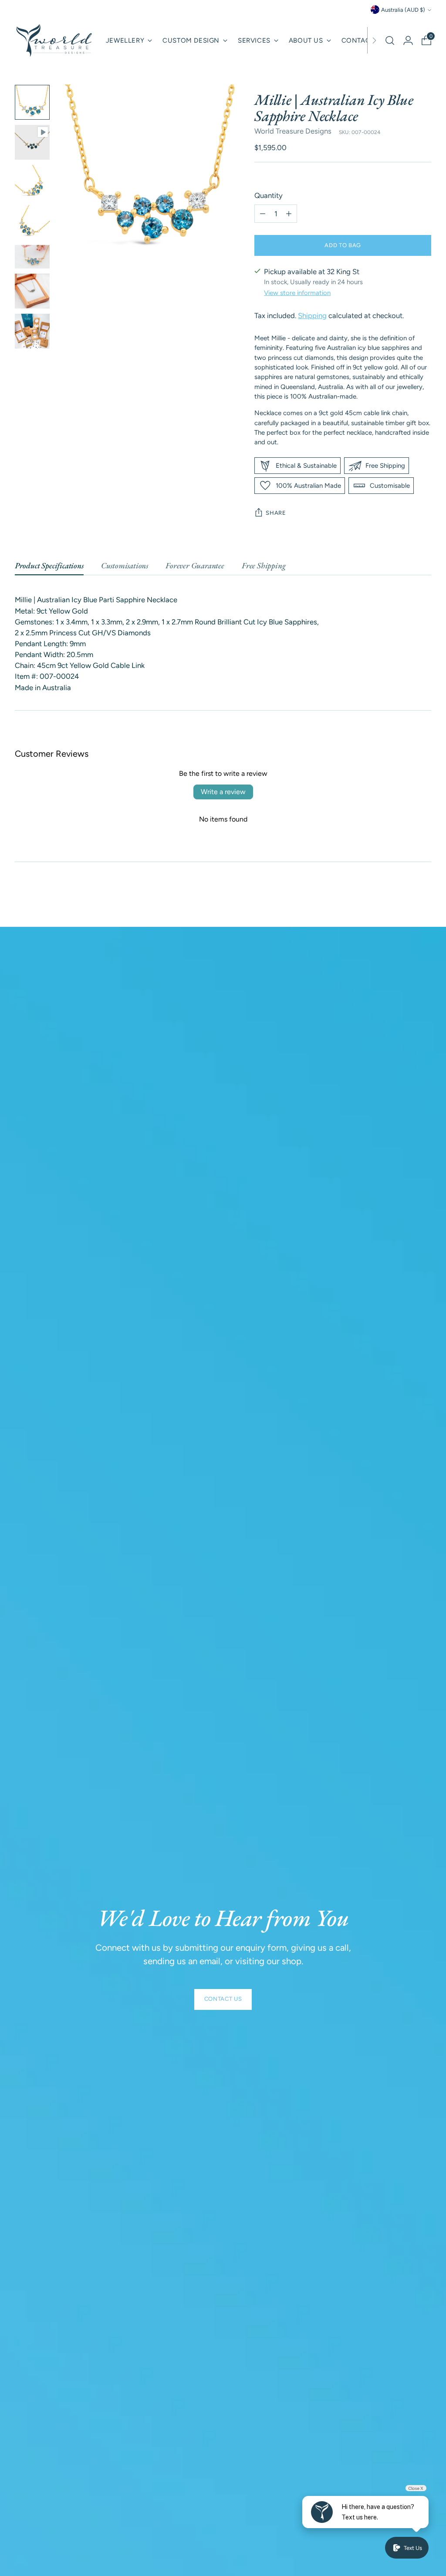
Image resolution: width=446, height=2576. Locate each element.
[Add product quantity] (289, 214)
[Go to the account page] (408, 40)
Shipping (312, 315)
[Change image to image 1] (32, 102)
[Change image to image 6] (32, 291)
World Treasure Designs (293, 131)
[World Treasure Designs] (54, 40)
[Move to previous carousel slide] (404, 897)
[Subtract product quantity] (263, 214)
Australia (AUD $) (403, 10)
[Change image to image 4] (32, 222)
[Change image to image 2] (32, 142)
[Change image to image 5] (32, 257)
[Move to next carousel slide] (424, 897)
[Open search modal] (390, 40)
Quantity (269, 195)
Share (276, 513)
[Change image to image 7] (32, 331)
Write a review (223, 792)
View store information (297, 293)
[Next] (374, 40)
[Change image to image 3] (32, 182)
